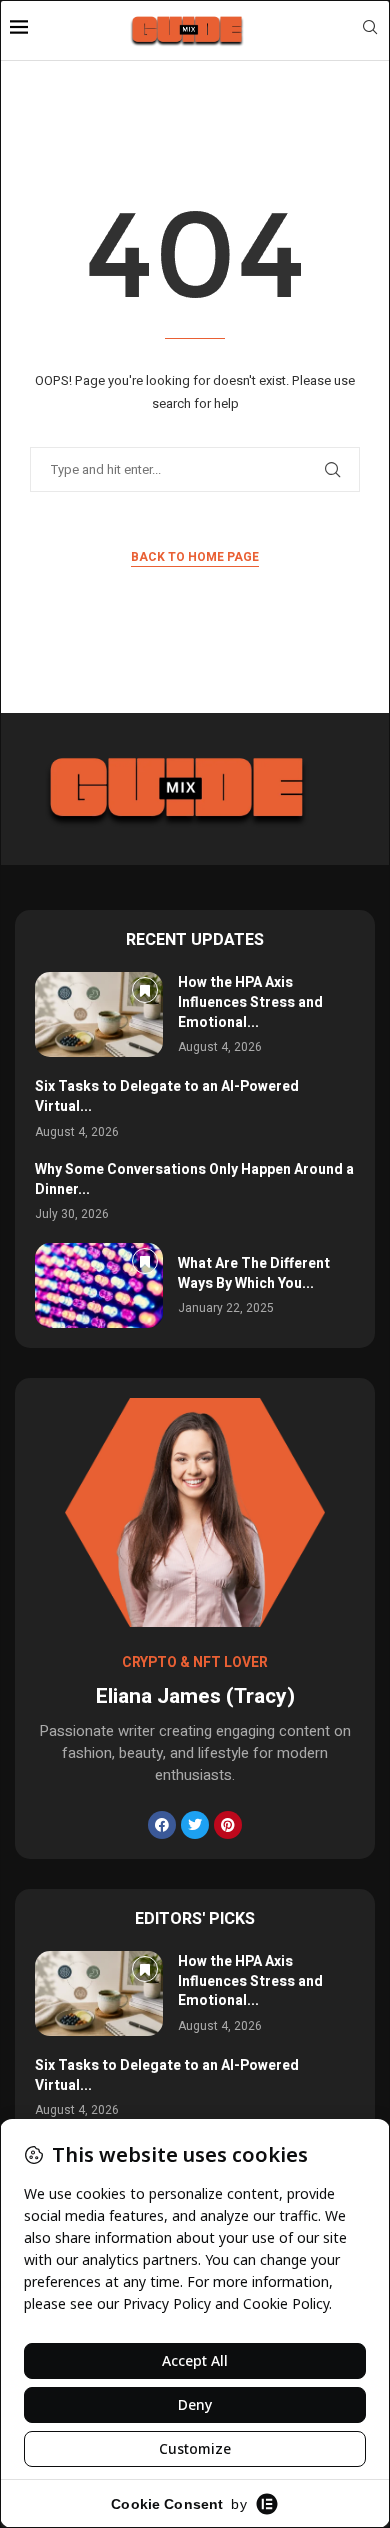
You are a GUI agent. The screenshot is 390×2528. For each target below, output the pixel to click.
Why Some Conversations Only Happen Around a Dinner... (194, 1179)
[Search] (370, 30)
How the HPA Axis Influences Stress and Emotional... (250, 1002)
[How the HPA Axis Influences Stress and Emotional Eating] (99, 1014)
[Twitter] (195, 1825)
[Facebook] (162, 1825)
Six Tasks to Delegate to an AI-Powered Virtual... (167, 1096)
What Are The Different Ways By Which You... (254, 1273)
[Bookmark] (145, 990)
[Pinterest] (228, 1825)
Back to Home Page (195, 557)
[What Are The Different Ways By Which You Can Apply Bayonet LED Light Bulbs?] (99, 1285)
